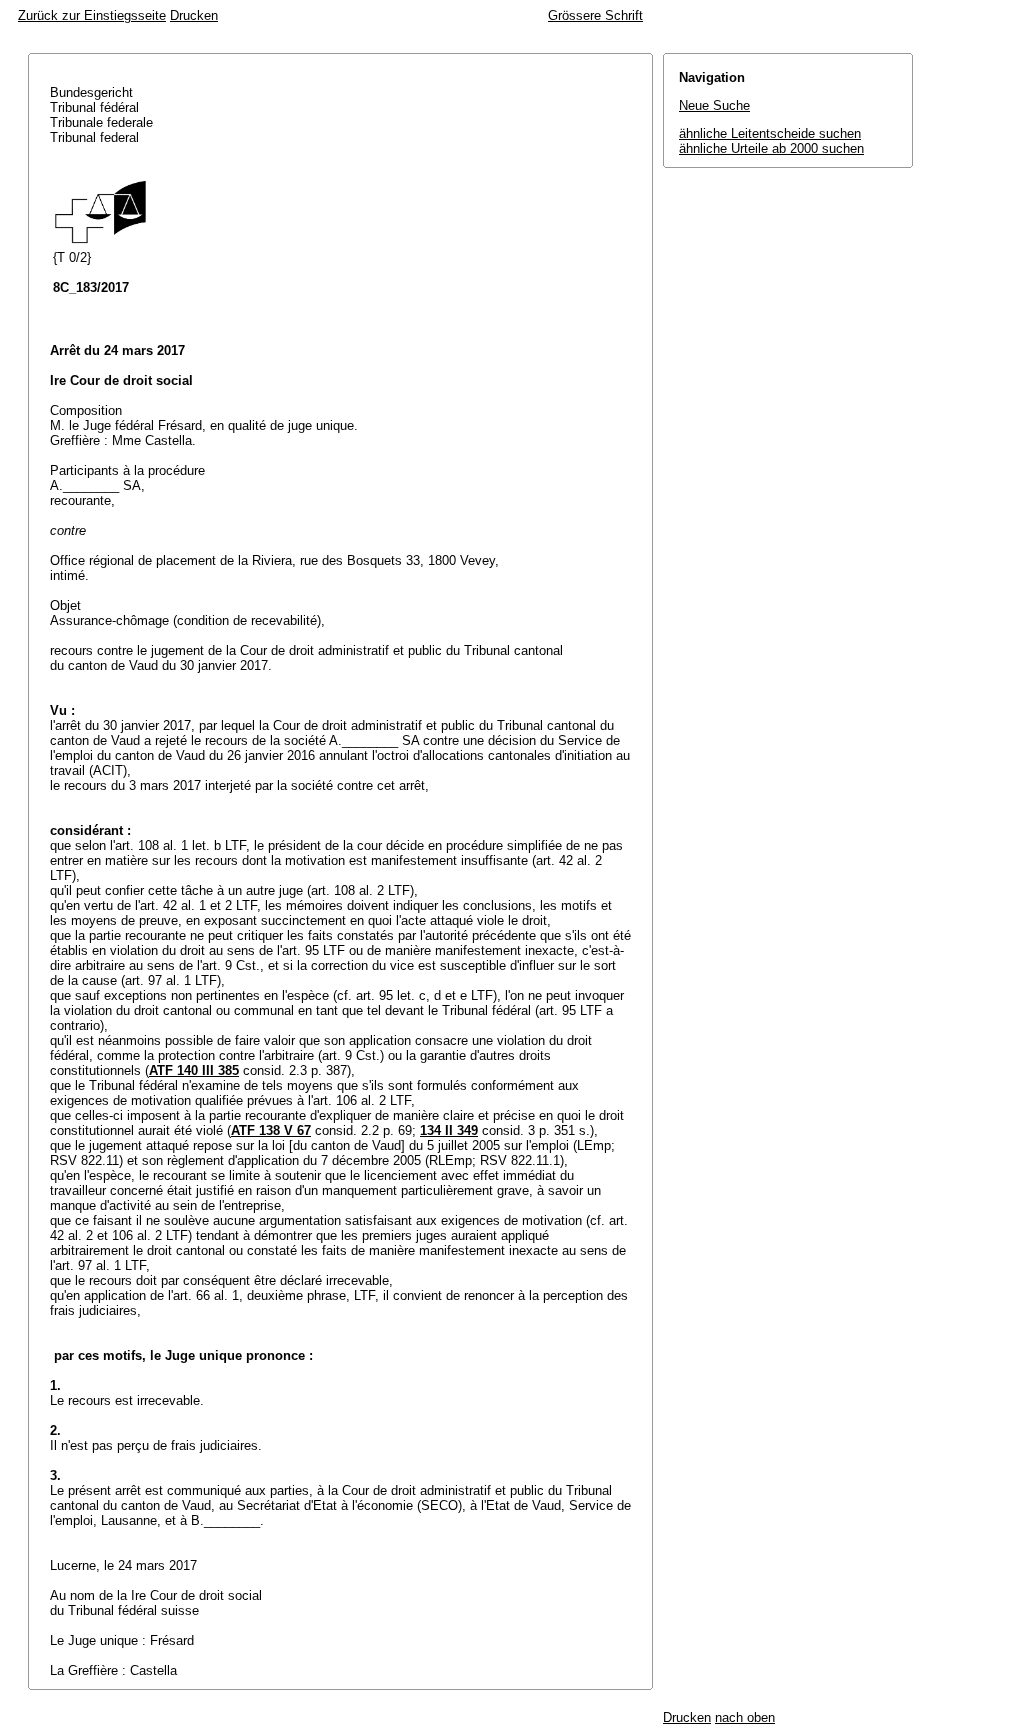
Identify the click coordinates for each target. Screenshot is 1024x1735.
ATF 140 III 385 (194, 1070)
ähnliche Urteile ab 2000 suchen (771, 148)
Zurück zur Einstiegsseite (92, 15)
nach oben (745, 1717)
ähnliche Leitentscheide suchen (770, 133)
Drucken (194, 15)
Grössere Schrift (595, 15)
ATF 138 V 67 (271, 1130)
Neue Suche (714, 105)
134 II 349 (449, 1130)
